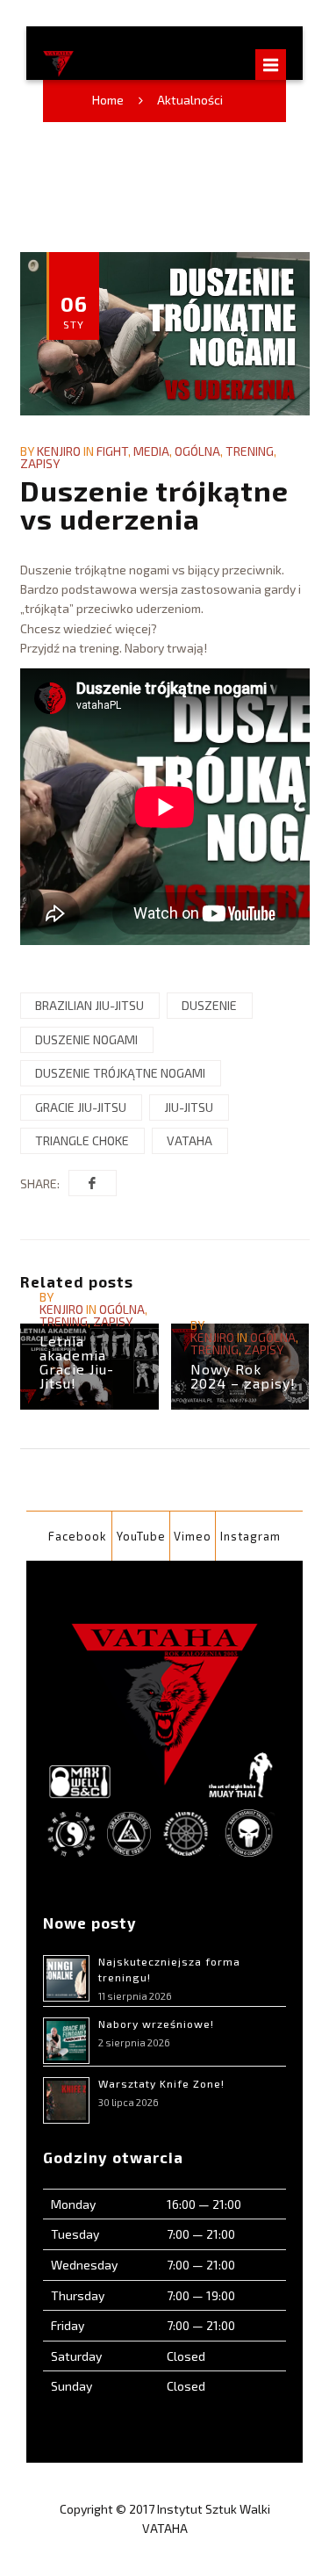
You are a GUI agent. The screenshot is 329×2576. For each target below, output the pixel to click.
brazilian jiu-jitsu (89, 1005)
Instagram (250, 1536)
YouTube (141, 1536)
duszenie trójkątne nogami (120, 1073)
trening (250, 451)
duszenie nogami (86, 1039)
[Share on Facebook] (93, 1183)
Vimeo (193, 1536)
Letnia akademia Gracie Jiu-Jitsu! (77, 1362)
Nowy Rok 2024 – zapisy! (243, 1376)
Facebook (78, 1536)
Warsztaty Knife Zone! (161, 2083)
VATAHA (190, 1140)
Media (151, 451)
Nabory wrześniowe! (156, 2024)
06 (74, 310)
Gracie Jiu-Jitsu (81, 1107)
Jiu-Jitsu (189, 1107)
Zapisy (40, 463)
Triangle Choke (82, 1140)
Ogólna (197, 451)
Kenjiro (59, 451)
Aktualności (190, 100)
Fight (112, 451)
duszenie (209, 1005)
